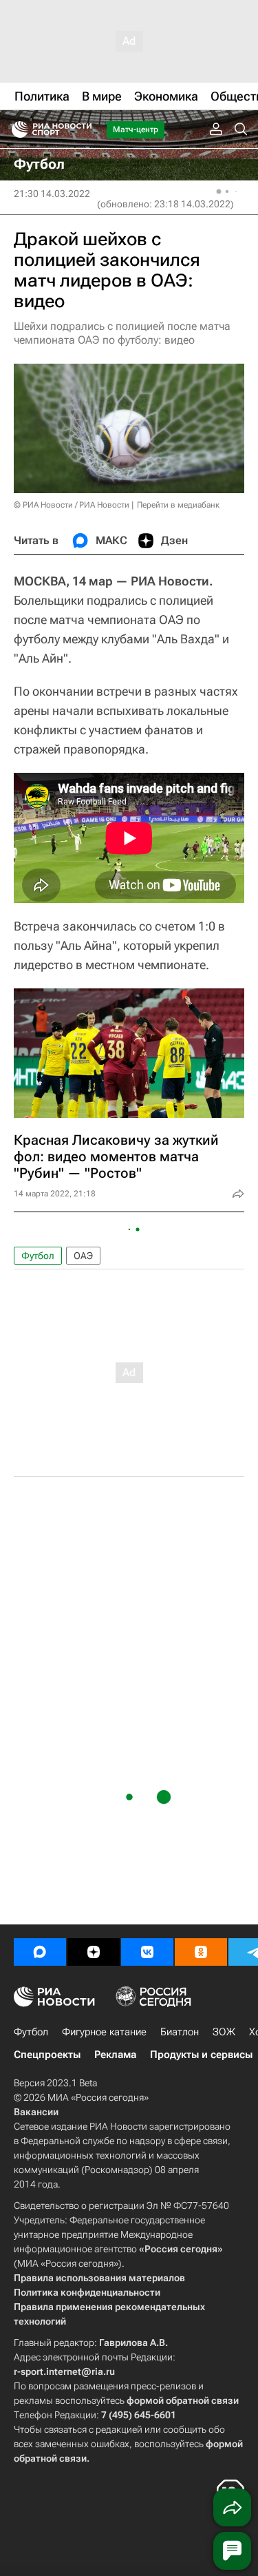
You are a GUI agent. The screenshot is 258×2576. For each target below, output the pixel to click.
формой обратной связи (183, 2400)
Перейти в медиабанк (178, 505)
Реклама (115, 2055)
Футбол (38, 1256)
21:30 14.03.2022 (52, 194)
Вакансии (36, 2112)
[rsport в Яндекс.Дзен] (94, 1952)
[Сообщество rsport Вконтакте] (147, 1952)
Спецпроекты (47, 2055)
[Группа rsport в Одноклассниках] (201, 1952)
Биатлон (180, 2032)
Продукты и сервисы (201, 2055)
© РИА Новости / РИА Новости (72, 505)
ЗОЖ (224, 2032)
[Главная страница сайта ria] (15, 129)
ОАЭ (83, 1256)
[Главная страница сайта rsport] (83, 129)
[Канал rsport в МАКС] (40, 1952)
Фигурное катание (104, 2032)
